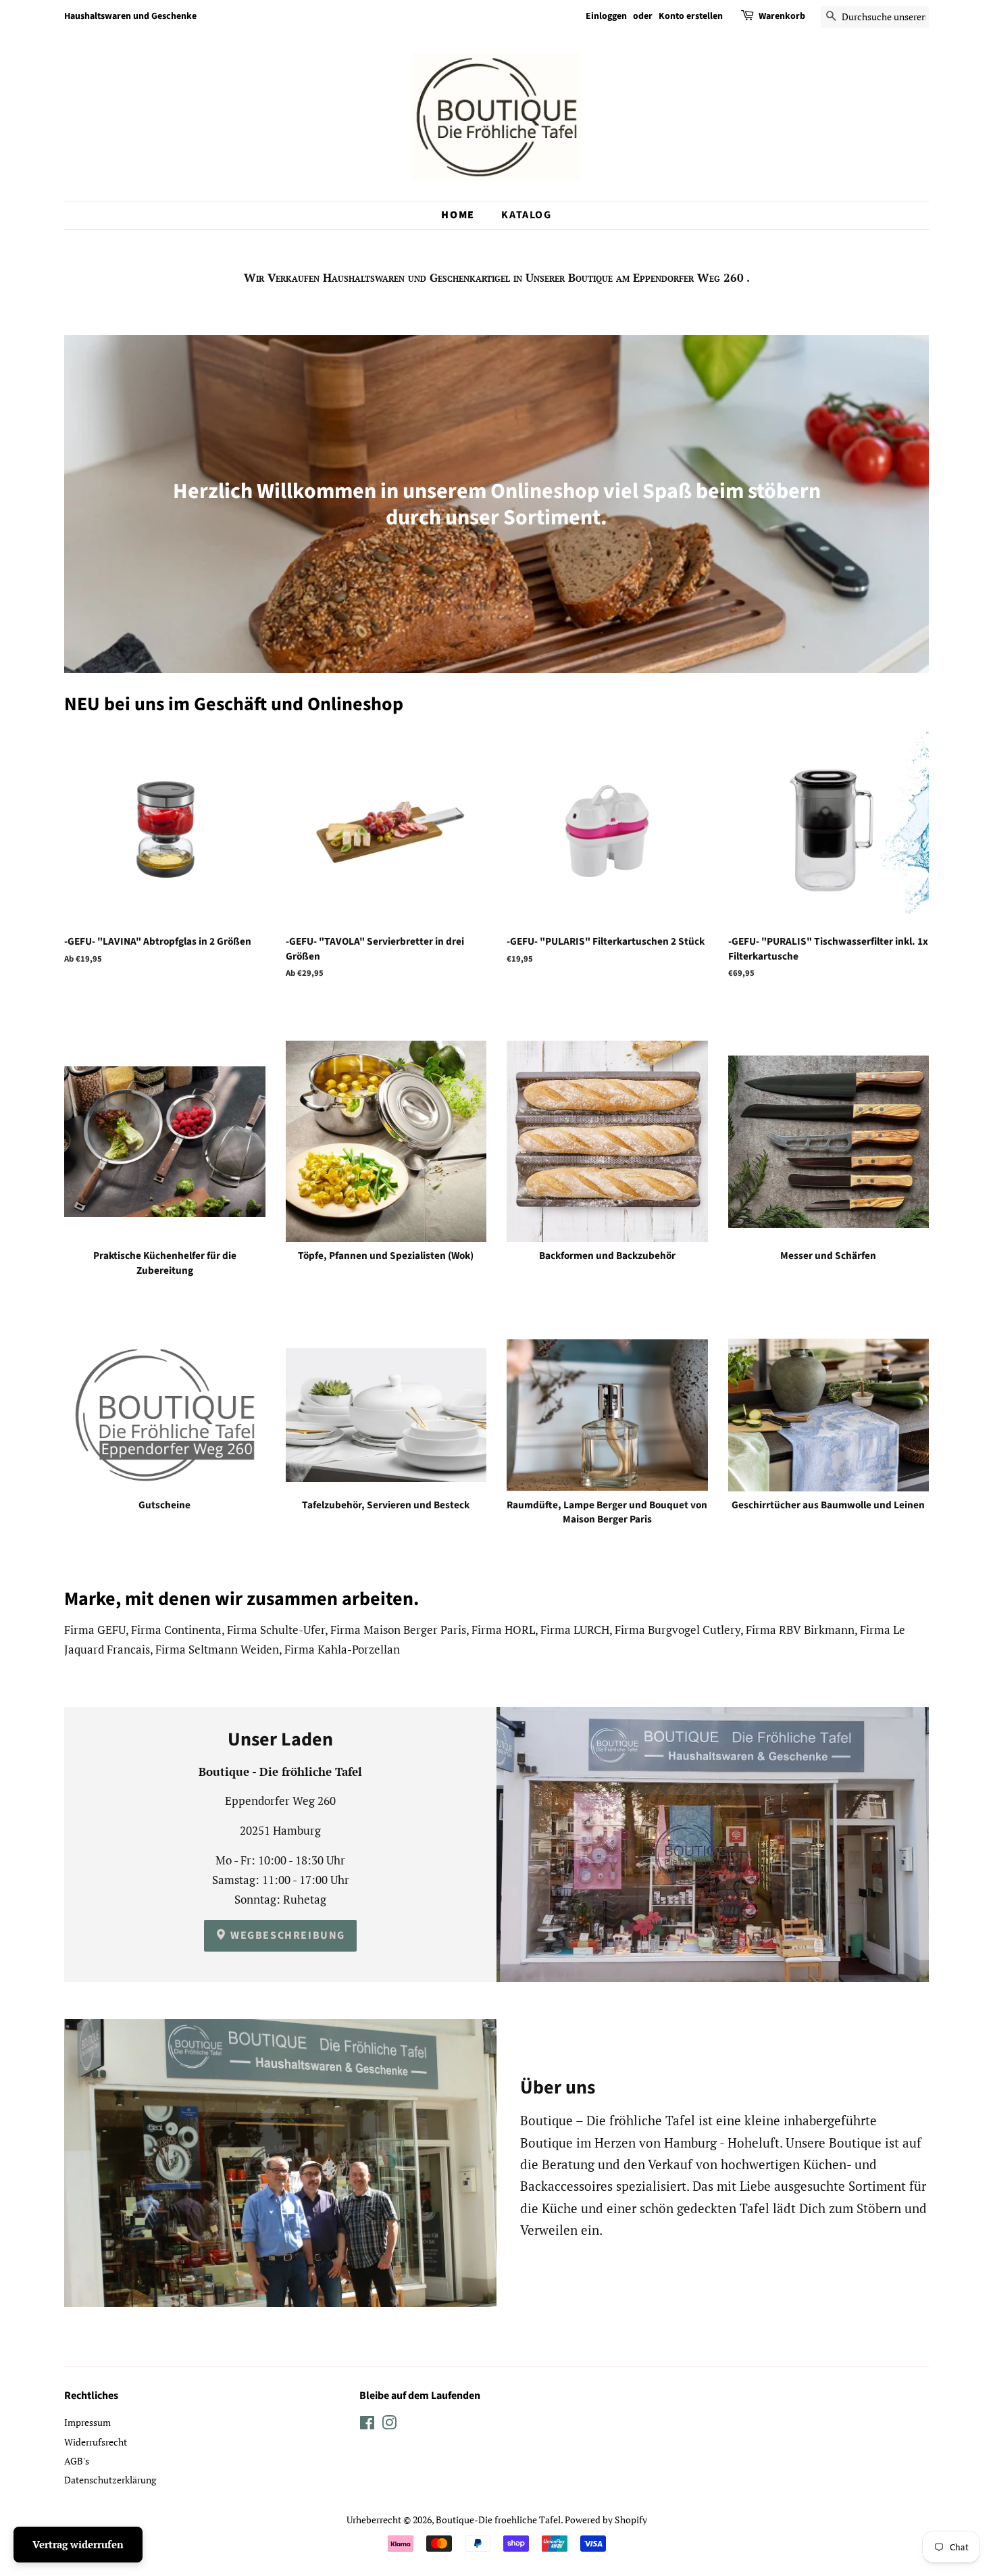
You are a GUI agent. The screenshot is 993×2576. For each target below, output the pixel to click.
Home (458, 215)
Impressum (87, 2422)
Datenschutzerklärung (110, 2480)
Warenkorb (782, 16)
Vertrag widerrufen (78, 2544)
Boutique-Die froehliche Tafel (498, 2520)
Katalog (526, 215)
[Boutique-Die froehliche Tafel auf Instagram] (389, 2425)
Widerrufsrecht (96, 2442)
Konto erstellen (691, 16)
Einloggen (606, 16)
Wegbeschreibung (287, 1935)
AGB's (77, 2461)
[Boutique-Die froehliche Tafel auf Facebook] (367, 2425)
